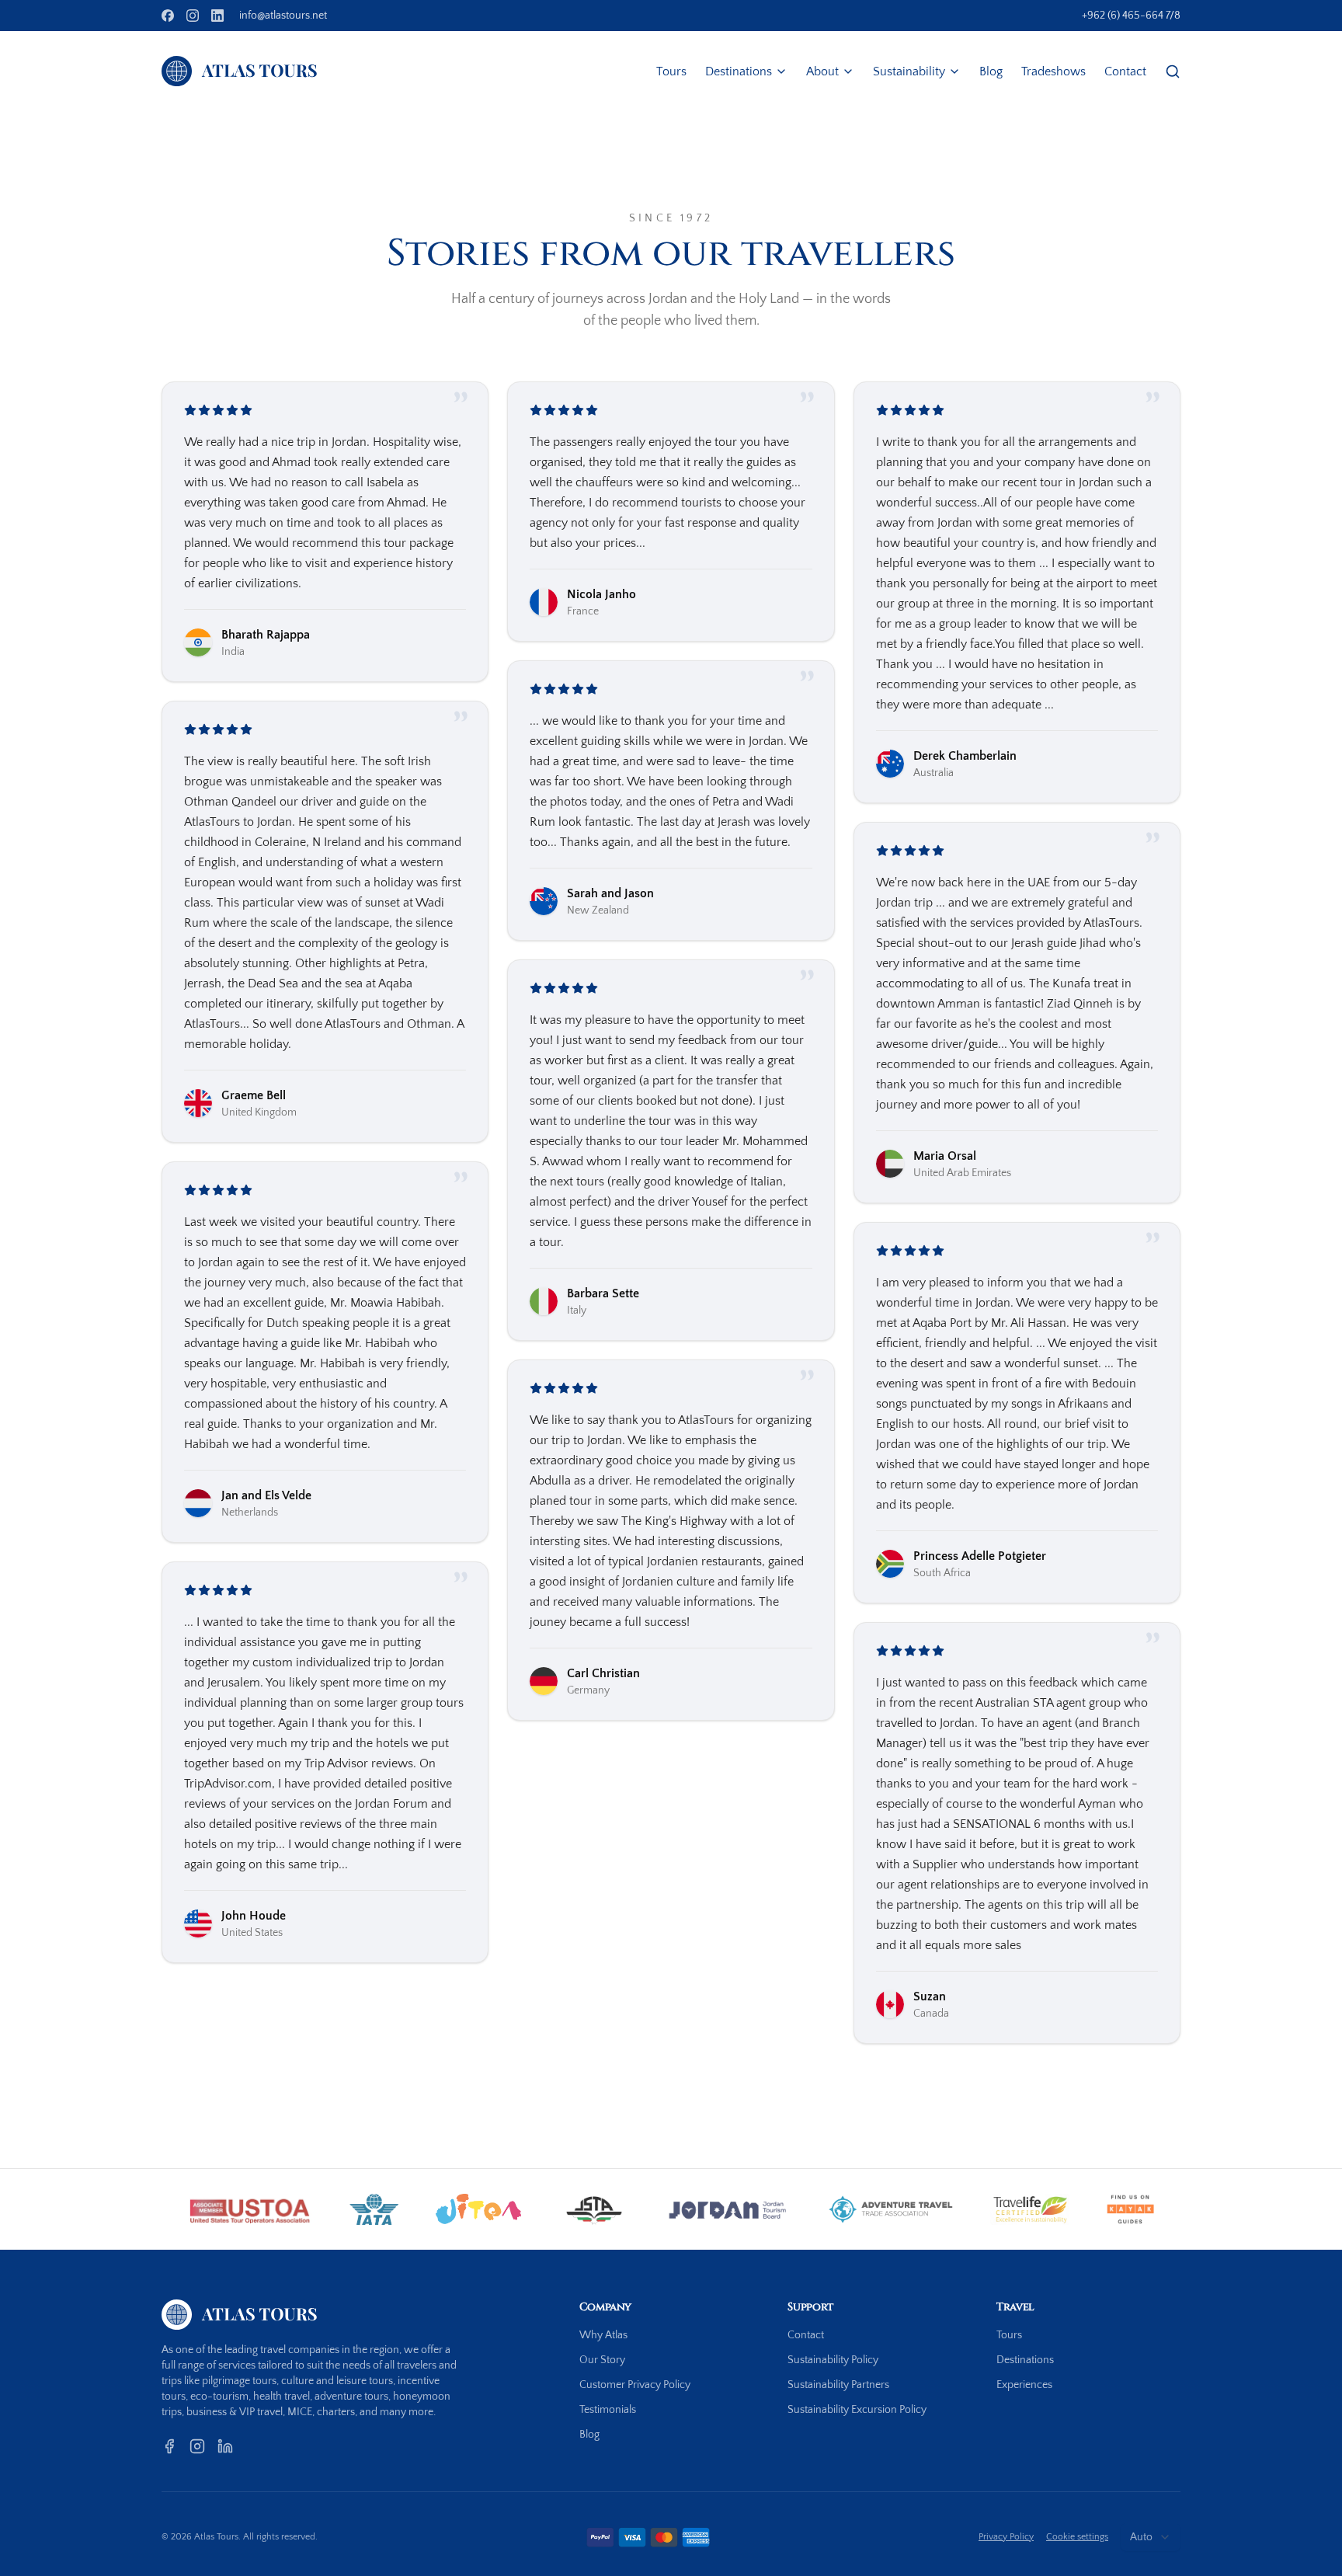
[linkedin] (217, 16)
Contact (1125, 71)
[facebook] (168, 16)
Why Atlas (603, 2335)
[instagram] (193, 16)
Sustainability (909, 71)
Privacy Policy (1006, 2537)
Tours (671, 71)
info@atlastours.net (283, 16)
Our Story (602, 2360)
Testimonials (608, 2410)
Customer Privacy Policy (635, 2385)
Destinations (739, 71)
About (822, 71)
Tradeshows (1053, 71)
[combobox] (1151, 2537)
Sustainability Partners (838, 2385)
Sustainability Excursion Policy (857, 2410)
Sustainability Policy (833, 2360)
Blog (991, 71)
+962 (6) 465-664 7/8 (1131, 16)
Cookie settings (1077, 2537)
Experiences (1024, 2385)
